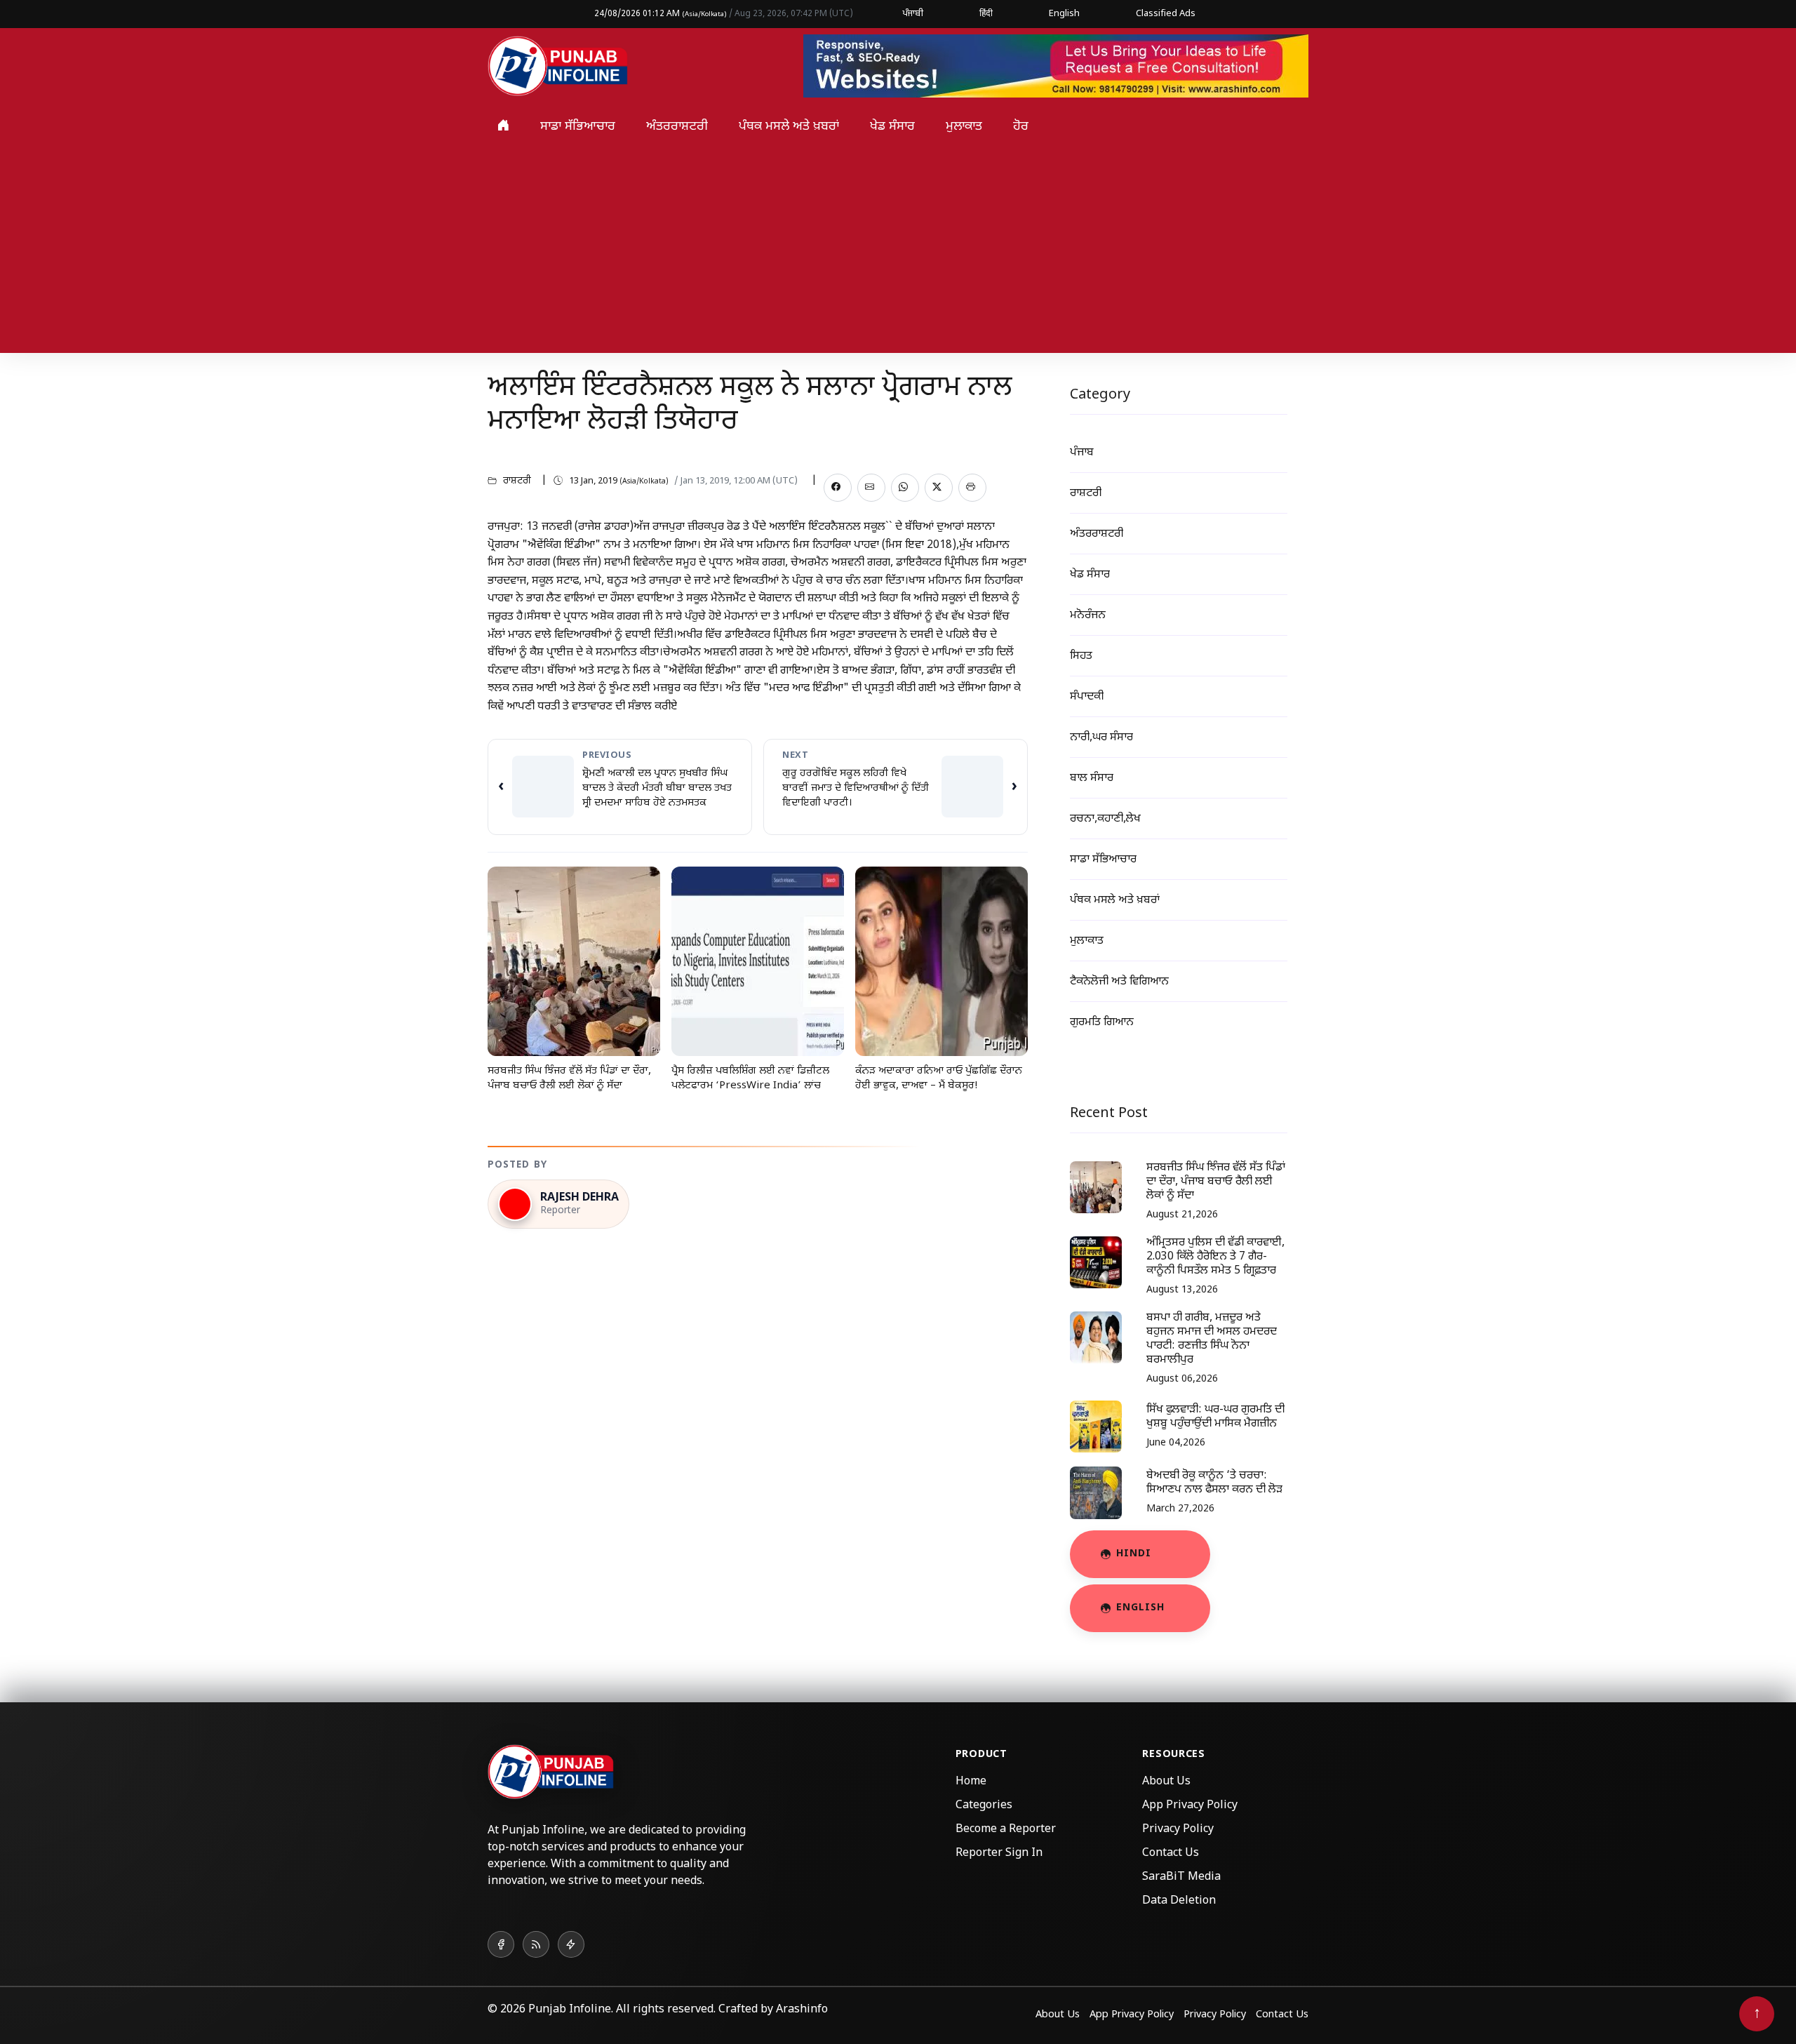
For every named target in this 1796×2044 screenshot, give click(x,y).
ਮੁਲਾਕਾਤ (964, 127)
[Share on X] (939, 488)
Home (971, 1782)
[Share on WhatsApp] (905, 488)
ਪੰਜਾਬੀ (913, 14)
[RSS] (536, 1944)
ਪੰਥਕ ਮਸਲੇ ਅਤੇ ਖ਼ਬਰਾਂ (789, 127)
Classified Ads (1166, 14)
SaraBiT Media (1181, 1877)
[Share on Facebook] (838, 488)
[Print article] (972, 488)
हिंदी (986, 14)
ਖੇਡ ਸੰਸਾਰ (892, 127)
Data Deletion (1179, 1901)
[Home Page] (558, 67)
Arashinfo (802, 2010)
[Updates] (571, 1944)
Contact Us (1171, 1853)
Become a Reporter (1006, 1830)
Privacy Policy (1178, 1830)
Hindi (1134, 1554)
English (1064, 14)
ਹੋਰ (1021, 127)
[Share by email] (871, 488)
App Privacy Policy (1190, 1806)
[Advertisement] (898, 255)
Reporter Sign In (999, 1853)
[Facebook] (501, 1944)
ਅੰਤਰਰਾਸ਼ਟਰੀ (677, 127)
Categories (984, 1806)
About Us (1166, 1782)
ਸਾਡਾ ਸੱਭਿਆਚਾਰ (578, 127)
